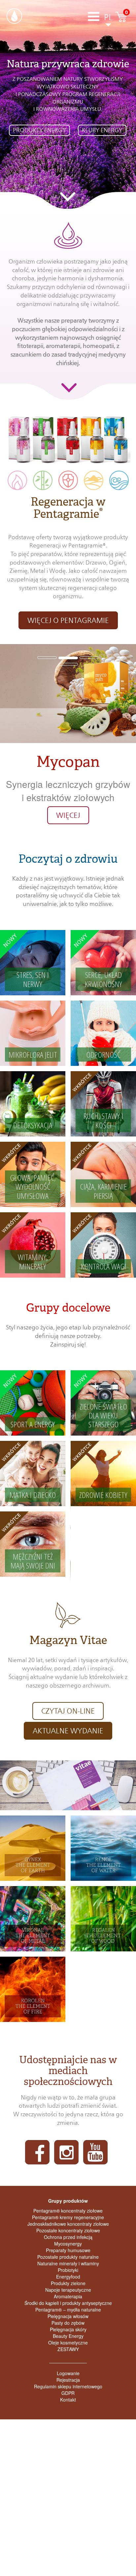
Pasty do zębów (68, 2323)
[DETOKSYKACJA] (33, 1103)
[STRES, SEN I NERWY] (33, 962)
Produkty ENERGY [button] (39, 130)
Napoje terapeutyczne (68, 2290)
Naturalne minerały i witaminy (68, 2263)
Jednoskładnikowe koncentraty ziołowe (68, 2224)
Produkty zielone (68, 2283)
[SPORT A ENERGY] (33, 1402)
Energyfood (68, 2277)
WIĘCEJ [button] (68, 815)
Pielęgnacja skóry (68, 2329)
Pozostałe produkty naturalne (68, 2257)
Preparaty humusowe (68, 2250)
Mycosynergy (68, 2244)
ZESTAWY (68, 2349)
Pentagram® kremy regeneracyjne (68, 2217)
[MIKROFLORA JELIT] (33, 1032)
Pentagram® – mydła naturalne (68, 2310)
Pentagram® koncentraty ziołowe (68, 2211)
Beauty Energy (68, 2336)
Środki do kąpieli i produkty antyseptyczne (68, 2303)
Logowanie (68, 2373)
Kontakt (68, 2400)
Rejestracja (68, 2380)
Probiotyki (68, 2270)
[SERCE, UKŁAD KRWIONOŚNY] (103, 962)
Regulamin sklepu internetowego (68, 2386)
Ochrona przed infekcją (68, 2237)
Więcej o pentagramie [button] (68, 620)
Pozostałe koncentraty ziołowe (68, 2230)
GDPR (68, 2393)
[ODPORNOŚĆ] (103, 1032)
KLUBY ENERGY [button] (102, 130)
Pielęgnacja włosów (68, 2316)
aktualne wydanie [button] (68, 1731)
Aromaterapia (68, 2296)
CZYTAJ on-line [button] (68, 1711)
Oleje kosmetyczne (68, 2343)
